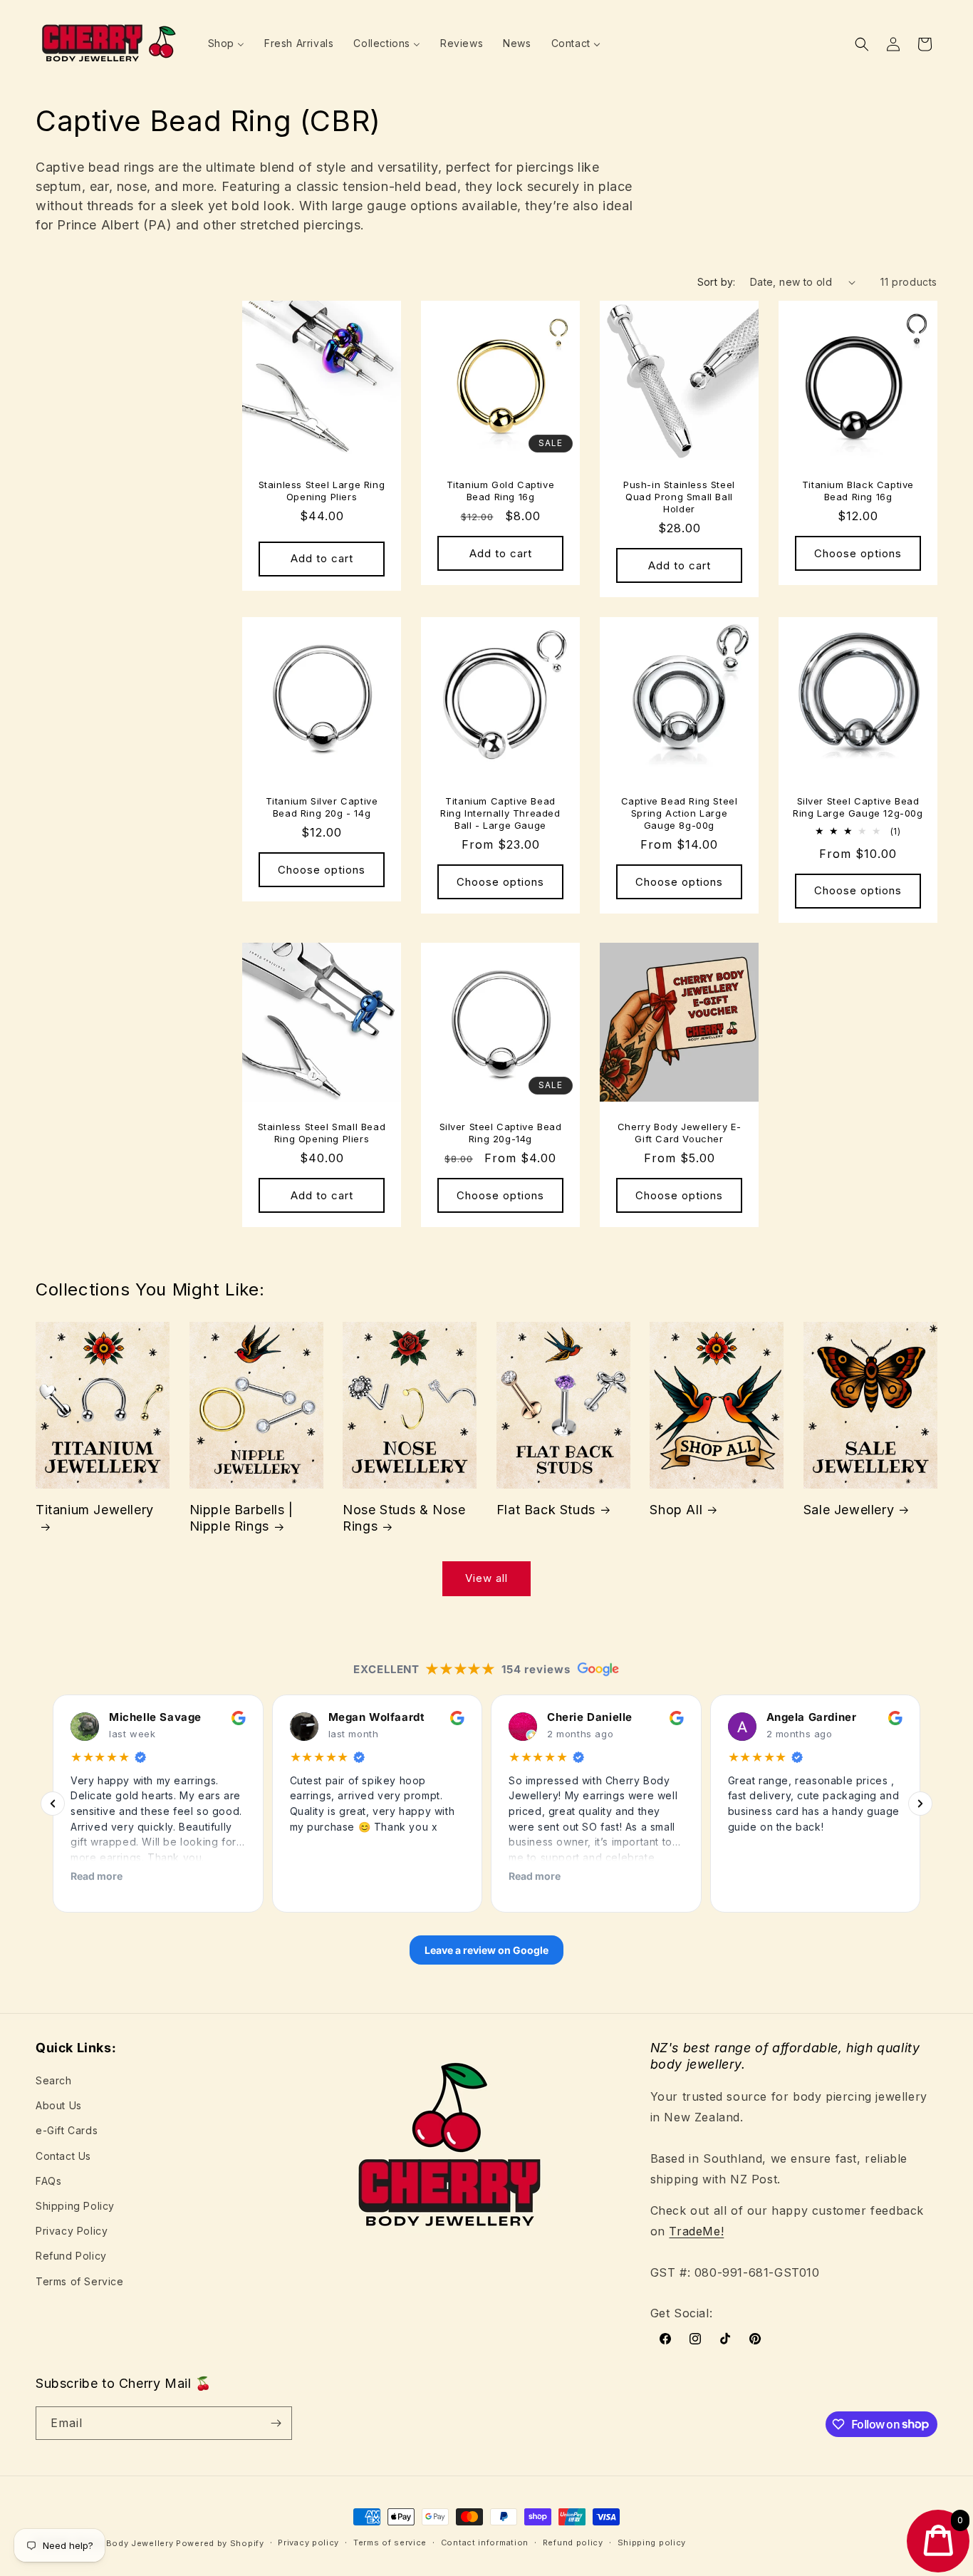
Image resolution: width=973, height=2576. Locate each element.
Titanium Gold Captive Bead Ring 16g (501, 491)
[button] (862, 44)
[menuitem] (226, 43)
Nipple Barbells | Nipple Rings (241, 1518)
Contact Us (63, 2156)
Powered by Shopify (220, 2543)
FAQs (48, 2181)
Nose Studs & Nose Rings (404, 1518)
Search (54, 2080)
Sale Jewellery (849, 1510)
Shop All (676, 1510)
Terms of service (390, 2543)
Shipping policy (652, 2543)
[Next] (920, 1804)
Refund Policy (71, 2256)
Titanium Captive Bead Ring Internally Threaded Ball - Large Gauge (500, 813)
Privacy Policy (72, 2231)
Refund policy (573, 2543)
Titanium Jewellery (95, 1510)
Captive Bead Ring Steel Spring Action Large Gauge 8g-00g (680, 813)
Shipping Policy (75, 2206)
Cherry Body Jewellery (124, 2543)
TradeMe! (696, 2231)
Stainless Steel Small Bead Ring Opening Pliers (322, 1133)
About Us (59, 2105)
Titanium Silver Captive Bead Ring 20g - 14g (322, 807)
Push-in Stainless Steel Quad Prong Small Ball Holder (679, 497)
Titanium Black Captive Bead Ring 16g (858, 491)
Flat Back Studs (546, 1510)
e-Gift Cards (67, 2130)
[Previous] (53, 1804)
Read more (97, 1875)
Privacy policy (308, 2543)
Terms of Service (80, 2281)
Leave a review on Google (486, 1949)
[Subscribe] (276, 2423)
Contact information (485, 2543)
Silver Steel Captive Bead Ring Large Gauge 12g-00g (858, 807)
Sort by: (717, 282)
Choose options (858, 553)
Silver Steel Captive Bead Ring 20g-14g (501, 1133)
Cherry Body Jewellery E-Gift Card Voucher (679, 1133)
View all (486, 1578)
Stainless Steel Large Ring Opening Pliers (322, 491)
